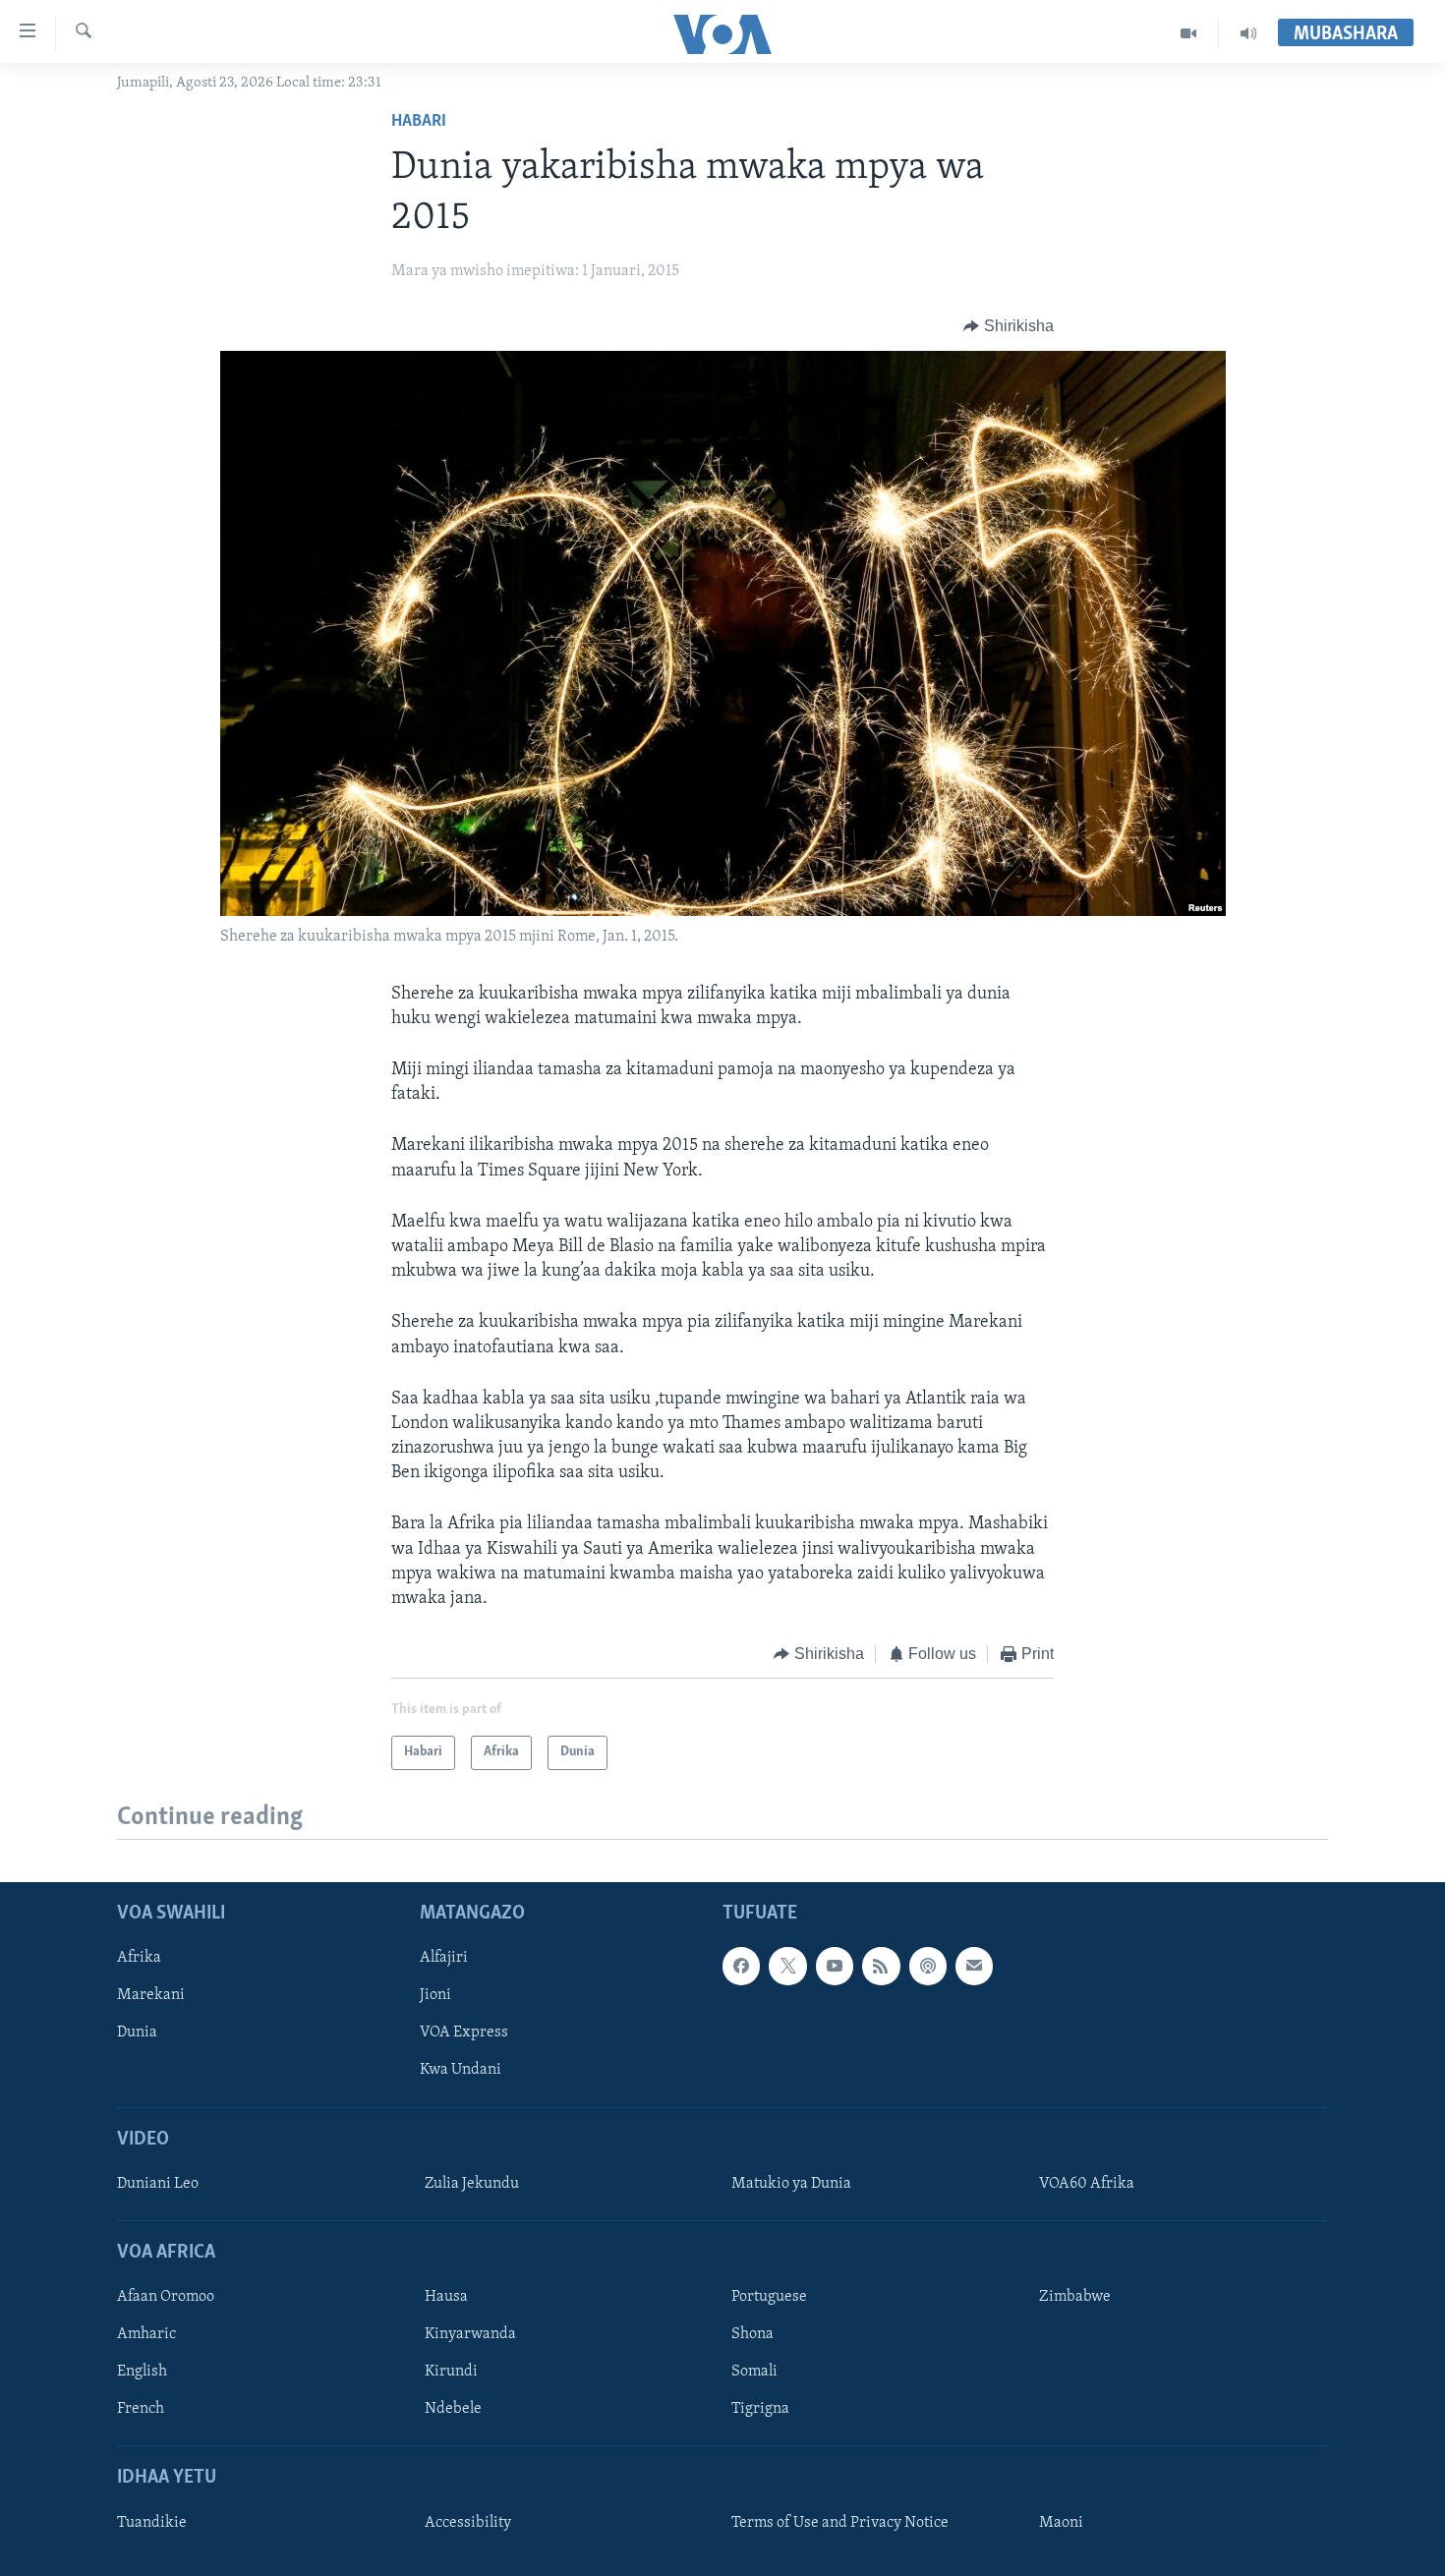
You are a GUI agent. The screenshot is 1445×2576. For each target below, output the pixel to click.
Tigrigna (760, 2409)
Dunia (137, 2032)
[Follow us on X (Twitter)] (787, 1966)
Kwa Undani (461, 2070)
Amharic (146, 2334)
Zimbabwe (1075, 2297)
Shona (752, 2334)
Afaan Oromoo (166, 2297)
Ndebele (453, 2409)
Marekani (151, 1995)
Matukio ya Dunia (791, 2183)
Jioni (435, 1995)
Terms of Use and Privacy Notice (840, 2522)
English (142, 2372)
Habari (419, 122)
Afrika (139, 1958)
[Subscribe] (974, 1966)
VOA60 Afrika (1087, 2183)
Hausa (446, 2297)
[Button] (1009, 326)
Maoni (1061, 2522)
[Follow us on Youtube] (835, 1966)
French (141, 2409)
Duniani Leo (158, 2183)
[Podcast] (928, 1966)
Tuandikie (152, 2522)
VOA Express (464, 2032)
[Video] (1189, 33)
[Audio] (1248, 33)
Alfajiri (444, 1958)
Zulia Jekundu (472, 2183)
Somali (754, 2372)
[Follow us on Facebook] (741, 1966)
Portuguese (769, 2297)
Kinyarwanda (470, 2334)
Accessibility (468, 2522)
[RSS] (881, 1966)
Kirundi (451, 2372)
